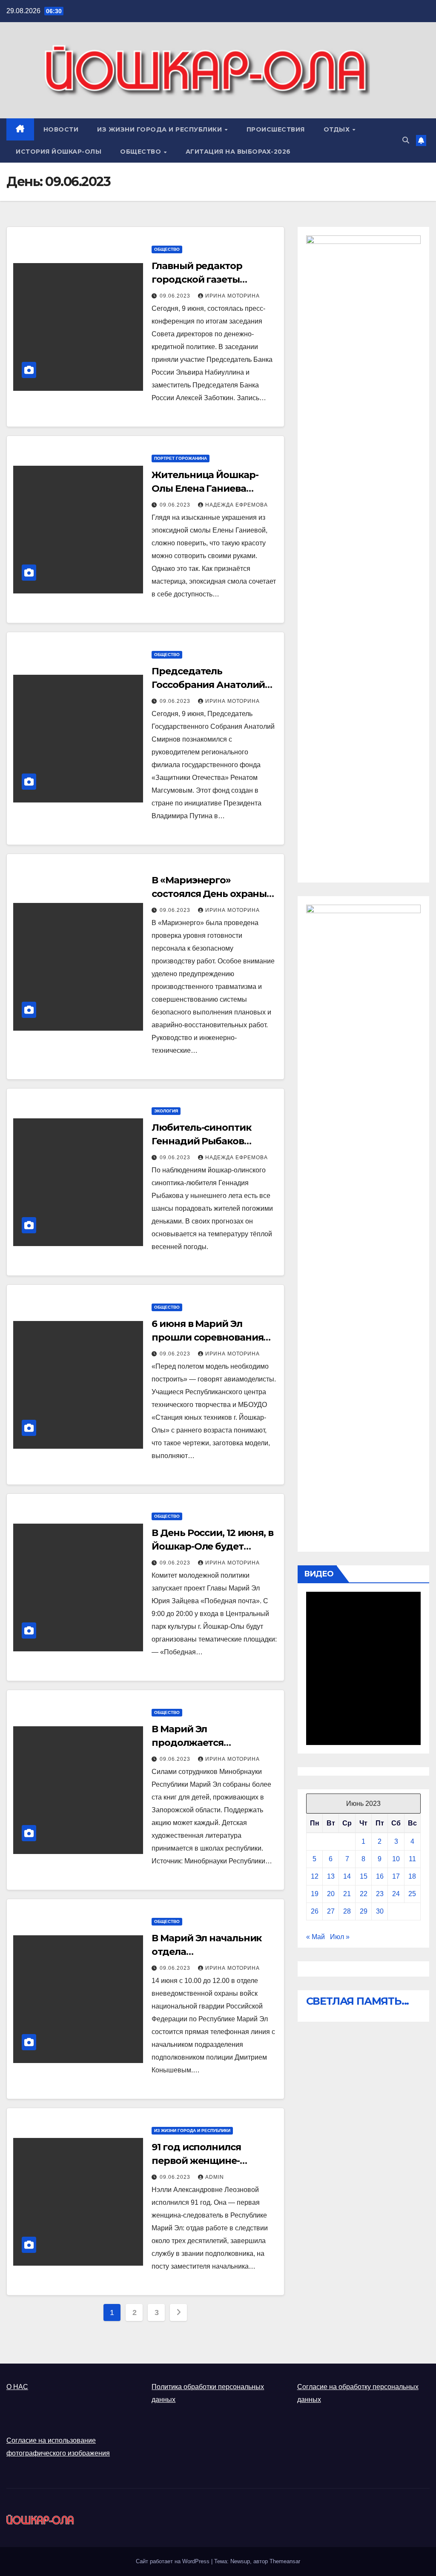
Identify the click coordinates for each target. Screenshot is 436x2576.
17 (396, 1876)
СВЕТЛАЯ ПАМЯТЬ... (358, 2001)
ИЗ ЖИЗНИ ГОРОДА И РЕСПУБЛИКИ (161, 129)
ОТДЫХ (338, 129)
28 (347, 1911)
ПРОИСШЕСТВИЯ (276, 129)
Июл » (340, 1937)
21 (347, 1894)
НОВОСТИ (61, 129)
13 (331, 1876)
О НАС (17, 2387)
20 (331, 1894)
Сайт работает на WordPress (174, 2561)
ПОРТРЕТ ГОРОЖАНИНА (181, 458)
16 (380, 1876)
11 (412, 1859)
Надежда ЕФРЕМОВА (237, 505)
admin (215, 2177)
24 (396, 1894)
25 (412, 1894)
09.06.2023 (176, 296)
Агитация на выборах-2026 (238, 152)
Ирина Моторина (232, 296)
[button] (406, 140)
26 (315, 1911)
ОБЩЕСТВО (142, 152)
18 (412, 1876)
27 (331, 1911)
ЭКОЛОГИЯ (166, 1111)
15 (364, 1876)
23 (380, 1894)
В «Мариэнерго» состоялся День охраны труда (209, 894)
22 (364, 1894)
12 (315, 1876)
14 (347, 1876)
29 (364, 1911)
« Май (316, 1937)
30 (380, 1911)
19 (315, 1894)
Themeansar (285, 2561)
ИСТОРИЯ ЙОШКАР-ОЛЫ (59, 152)
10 (396, 1859)
